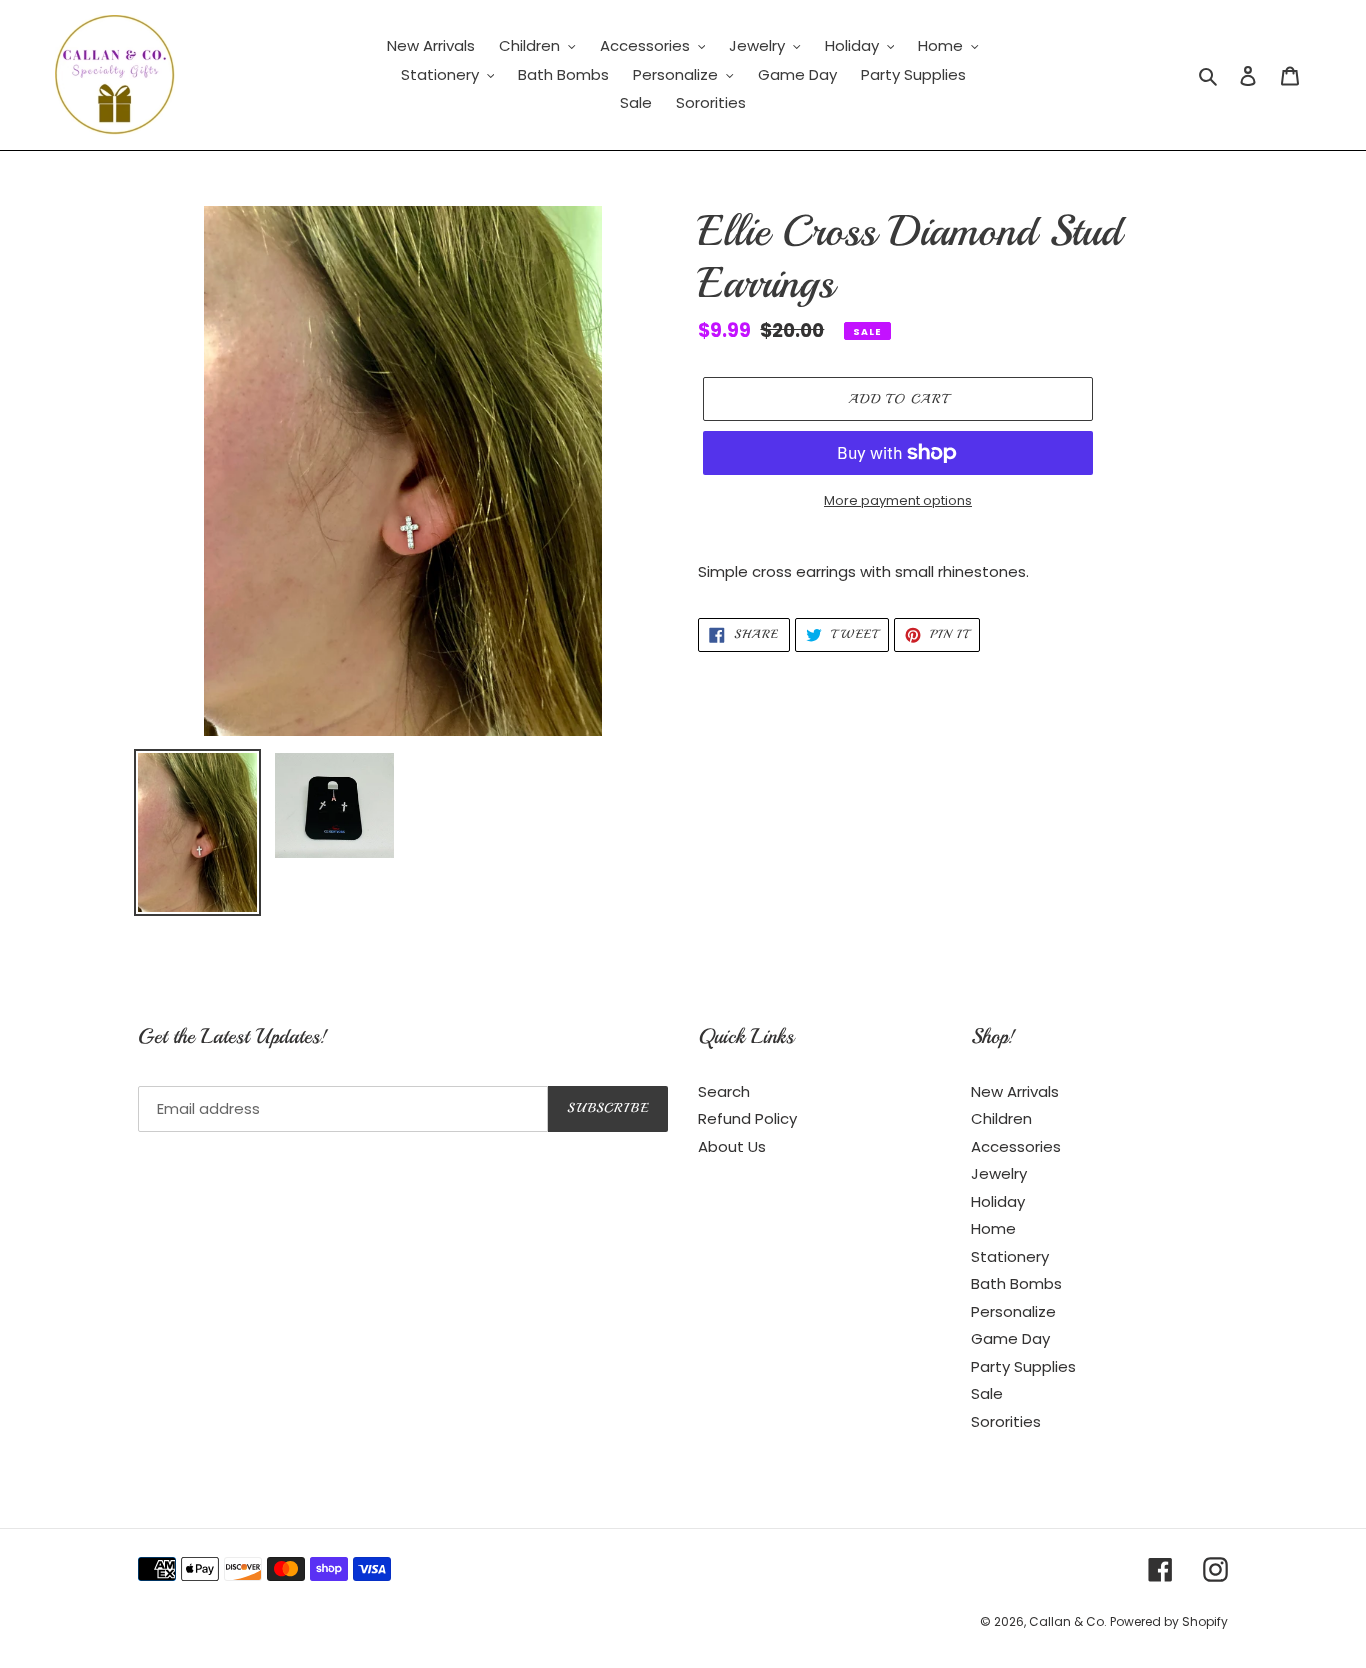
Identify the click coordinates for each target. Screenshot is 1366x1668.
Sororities (1006, 1421)
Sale (987, 1393)
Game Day (1010, 1338)
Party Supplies (1023, 1366)
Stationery (1010, 1256)
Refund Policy (747, 1118)
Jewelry (999, 1173)
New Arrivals (1015, 1091)
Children (1001, 1118)
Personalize (1013, 1311)
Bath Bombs (1016, 1283)
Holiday (998, 1201)
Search (724, 1091)
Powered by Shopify (1169, 1621)
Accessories (1016, 1146)
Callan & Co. (1069, 1621)
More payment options (898, 500)
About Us (732, 1146)
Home (993, 1228)
